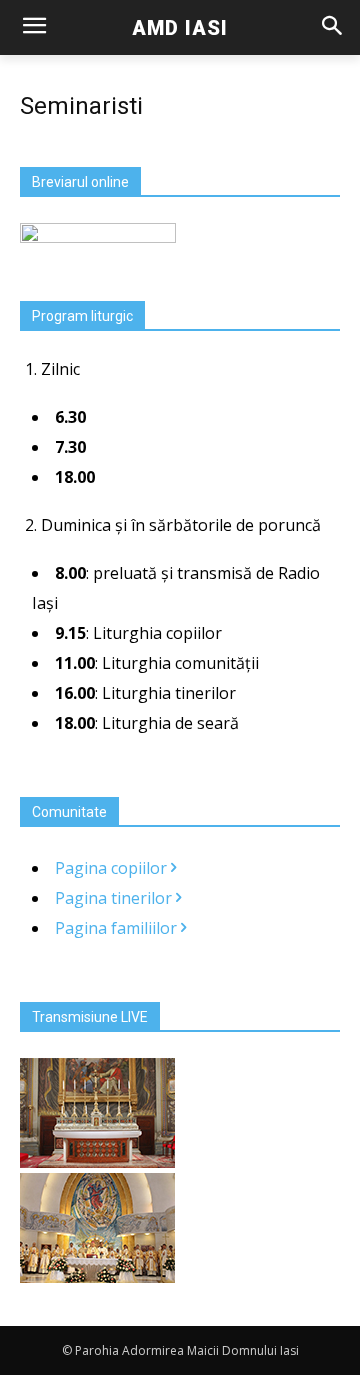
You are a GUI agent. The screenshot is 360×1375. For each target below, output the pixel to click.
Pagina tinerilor (115, 898)
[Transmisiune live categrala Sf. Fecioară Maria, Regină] (97, 1277)
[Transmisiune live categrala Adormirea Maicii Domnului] (97, 1162)
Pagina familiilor (118, 928)
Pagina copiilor (113, 868)
